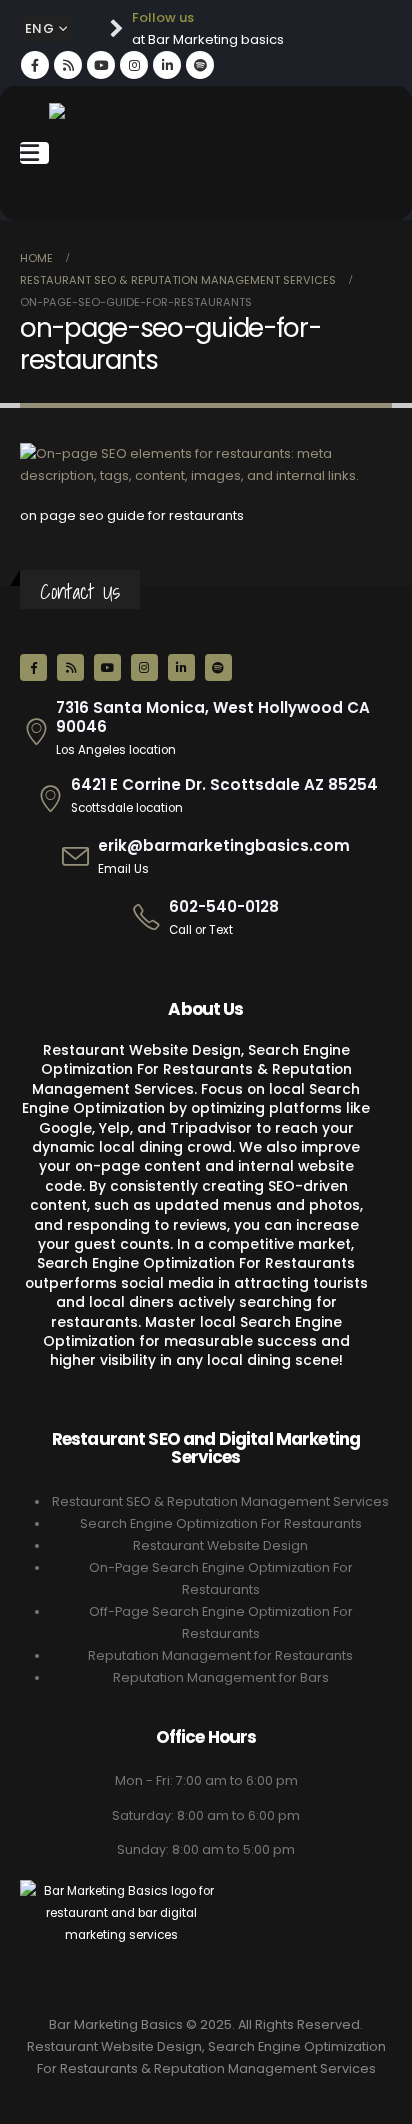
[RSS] (68, 65)
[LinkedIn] (167, 65)
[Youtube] (101, 65)
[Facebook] (35, 65)
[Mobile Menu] (34, 153)
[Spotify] (200, 65)
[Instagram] (134, 65)
